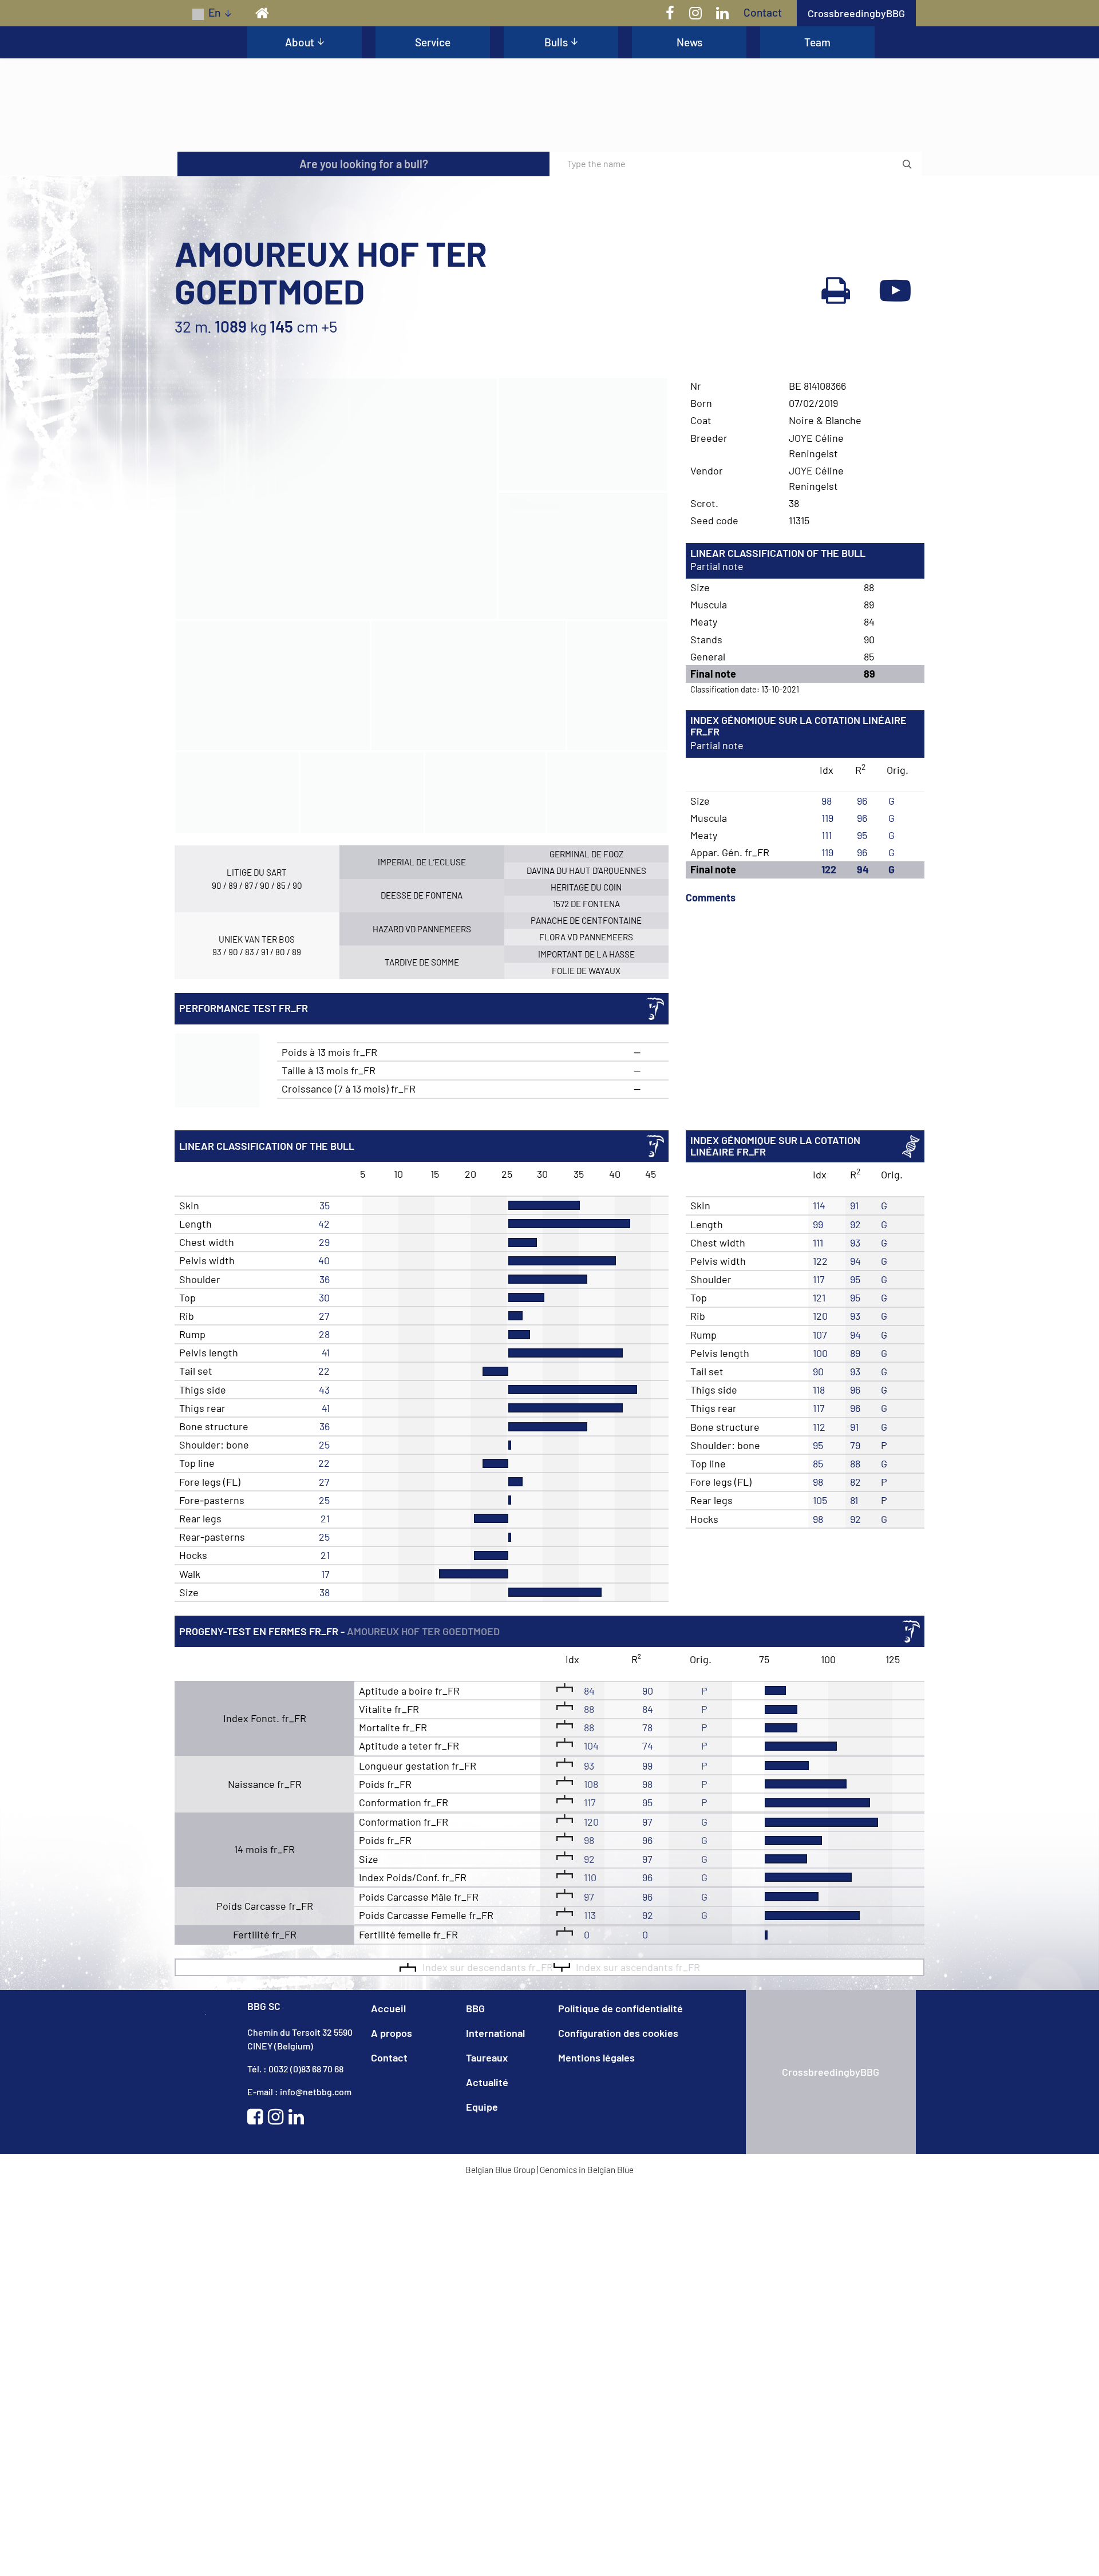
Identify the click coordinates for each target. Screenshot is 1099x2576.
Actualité (487, 2225)
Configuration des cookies (618, 2175)
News (689, 42)
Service (433, 42)
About (300, 42)
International (495, 2175)
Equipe (482, 2249)
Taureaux (487, 2200)
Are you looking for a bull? (364, 307)
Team (817, 42)
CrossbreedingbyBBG (856, 13)
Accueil (388, 2151)
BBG (475, 2151)
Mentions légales (596, 2200)
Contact (763, 12)
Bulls (556, 42)
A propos (392, 2175)
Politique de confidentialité (620, 2151)
